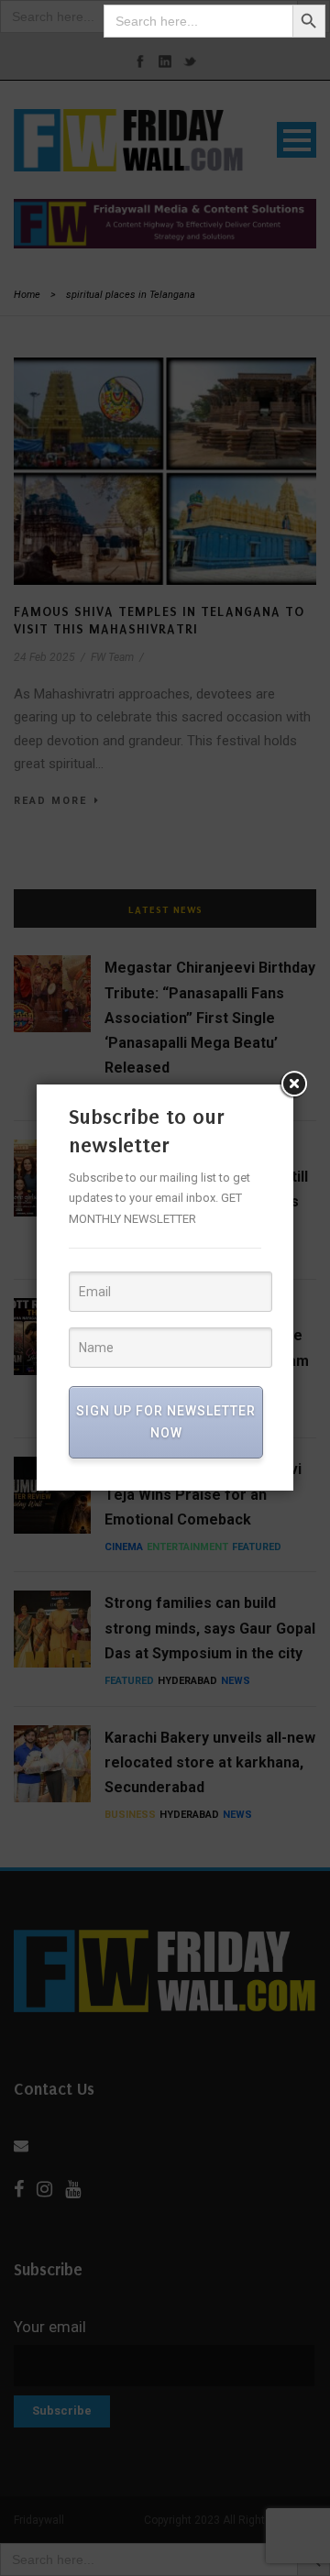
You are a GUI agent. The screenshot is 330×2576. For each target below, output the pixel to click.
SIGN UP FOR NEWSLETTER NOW (166, 1422)
